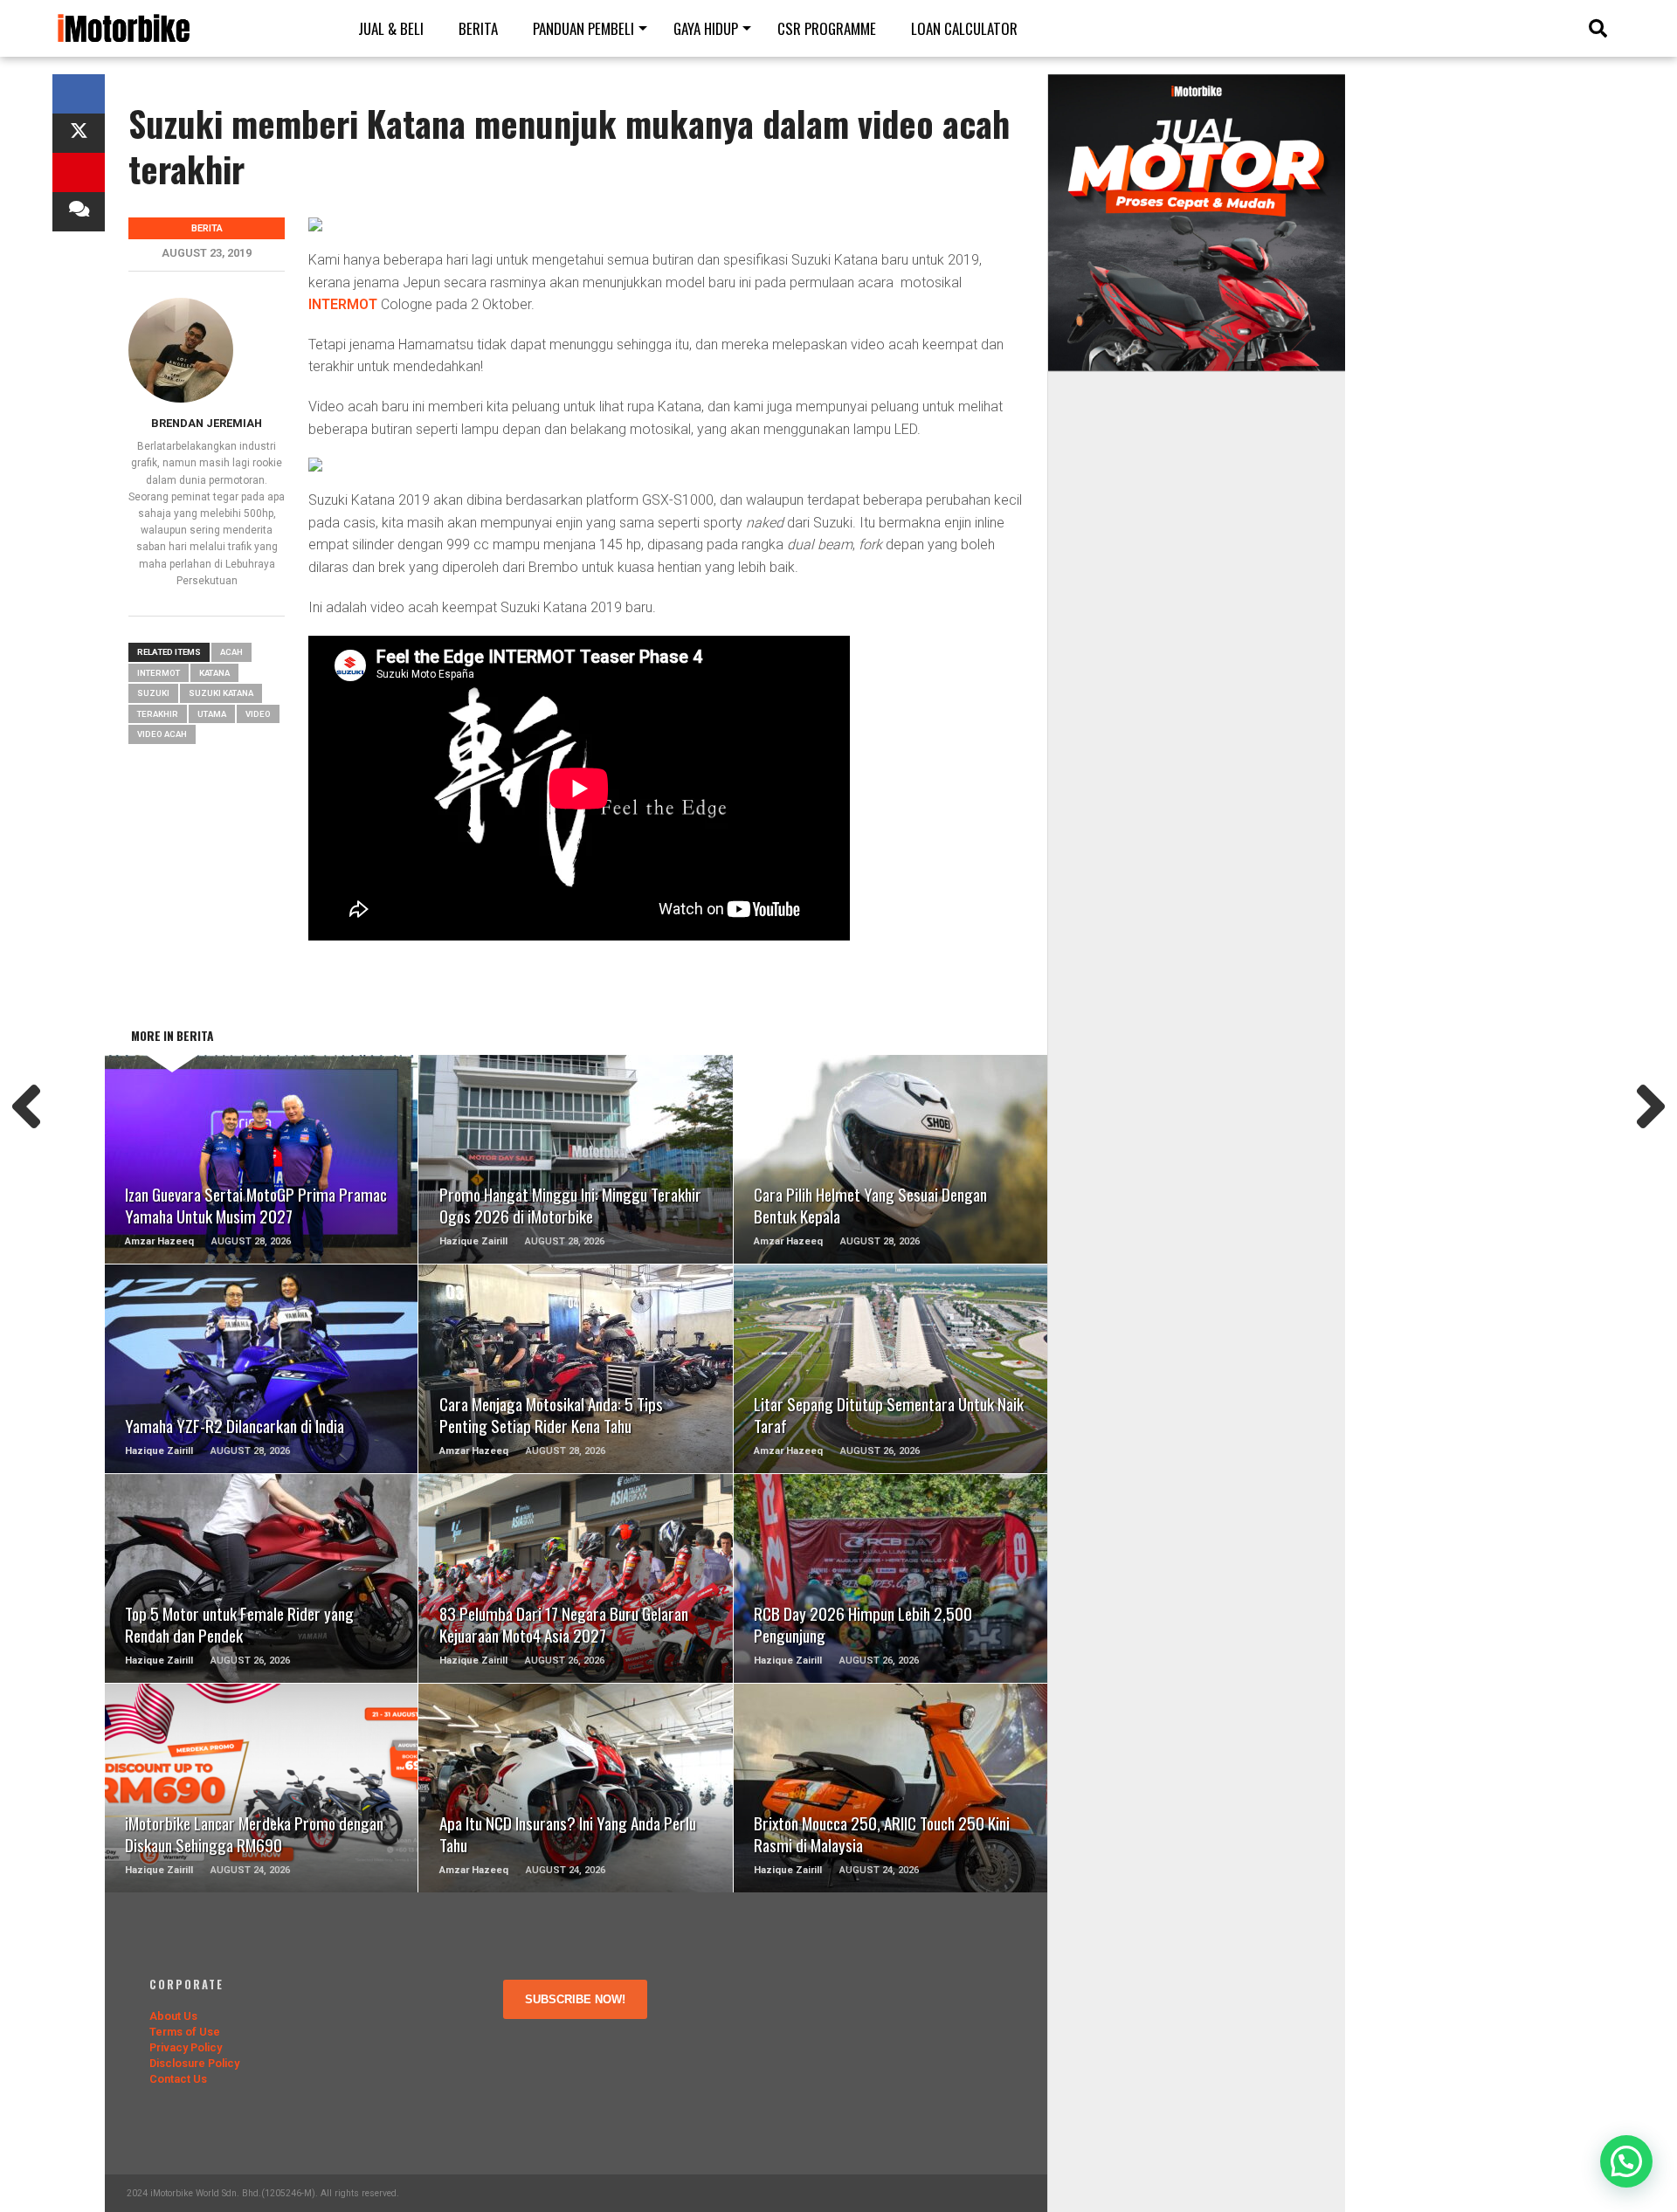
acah (231, 652)
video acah (162, 734)
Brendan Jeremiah (207, 423)
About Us (173, 2016)
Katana (214, 673)
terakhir (158, 714)
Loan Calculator (964, 28)
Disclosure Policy (194, 2063)
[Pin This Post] (79, 172)
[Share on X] (79, 133)
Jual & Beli (391, 28)
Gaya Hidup (706, 28)
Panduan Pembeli (583, 28)
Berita (478, 28)
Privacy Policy (186, 2047)
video (258, 714)
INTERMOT (343, 304)
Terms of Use (185, 2032)
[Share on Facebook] (79, 94)
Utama (212, 714)
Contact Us (178, 2079)
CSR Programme (827, 28)
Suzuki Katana (221, 693)
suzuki (153, 693)
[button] (1626, 2161)
